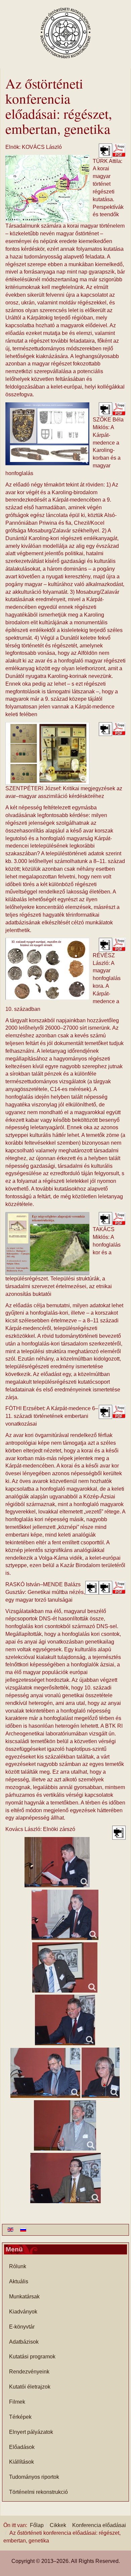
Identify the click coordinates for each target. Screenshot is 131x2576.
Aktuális (19, 2281)
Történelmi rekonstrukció (38, 2492)
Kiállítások (21, 2462)
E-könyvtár (22, 2327)
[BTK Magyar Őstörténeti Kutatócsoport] (65, 33)
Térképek (20, 2417)
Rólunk (18, 2266)
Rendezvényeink (29, 2372)
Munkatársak (24, 2297)
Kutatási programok (32, 2357)
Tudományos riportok (34, 2477)
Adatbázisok (24, 2342)
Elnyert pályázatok (31, 2432)
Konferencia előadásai (99, 2525)
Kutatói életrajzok (30, 2387)
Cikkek (58, 2525)
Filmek (17, 2402)
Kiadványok (23, 2312)
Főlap (37, 2525)
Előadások (22, 2447)
